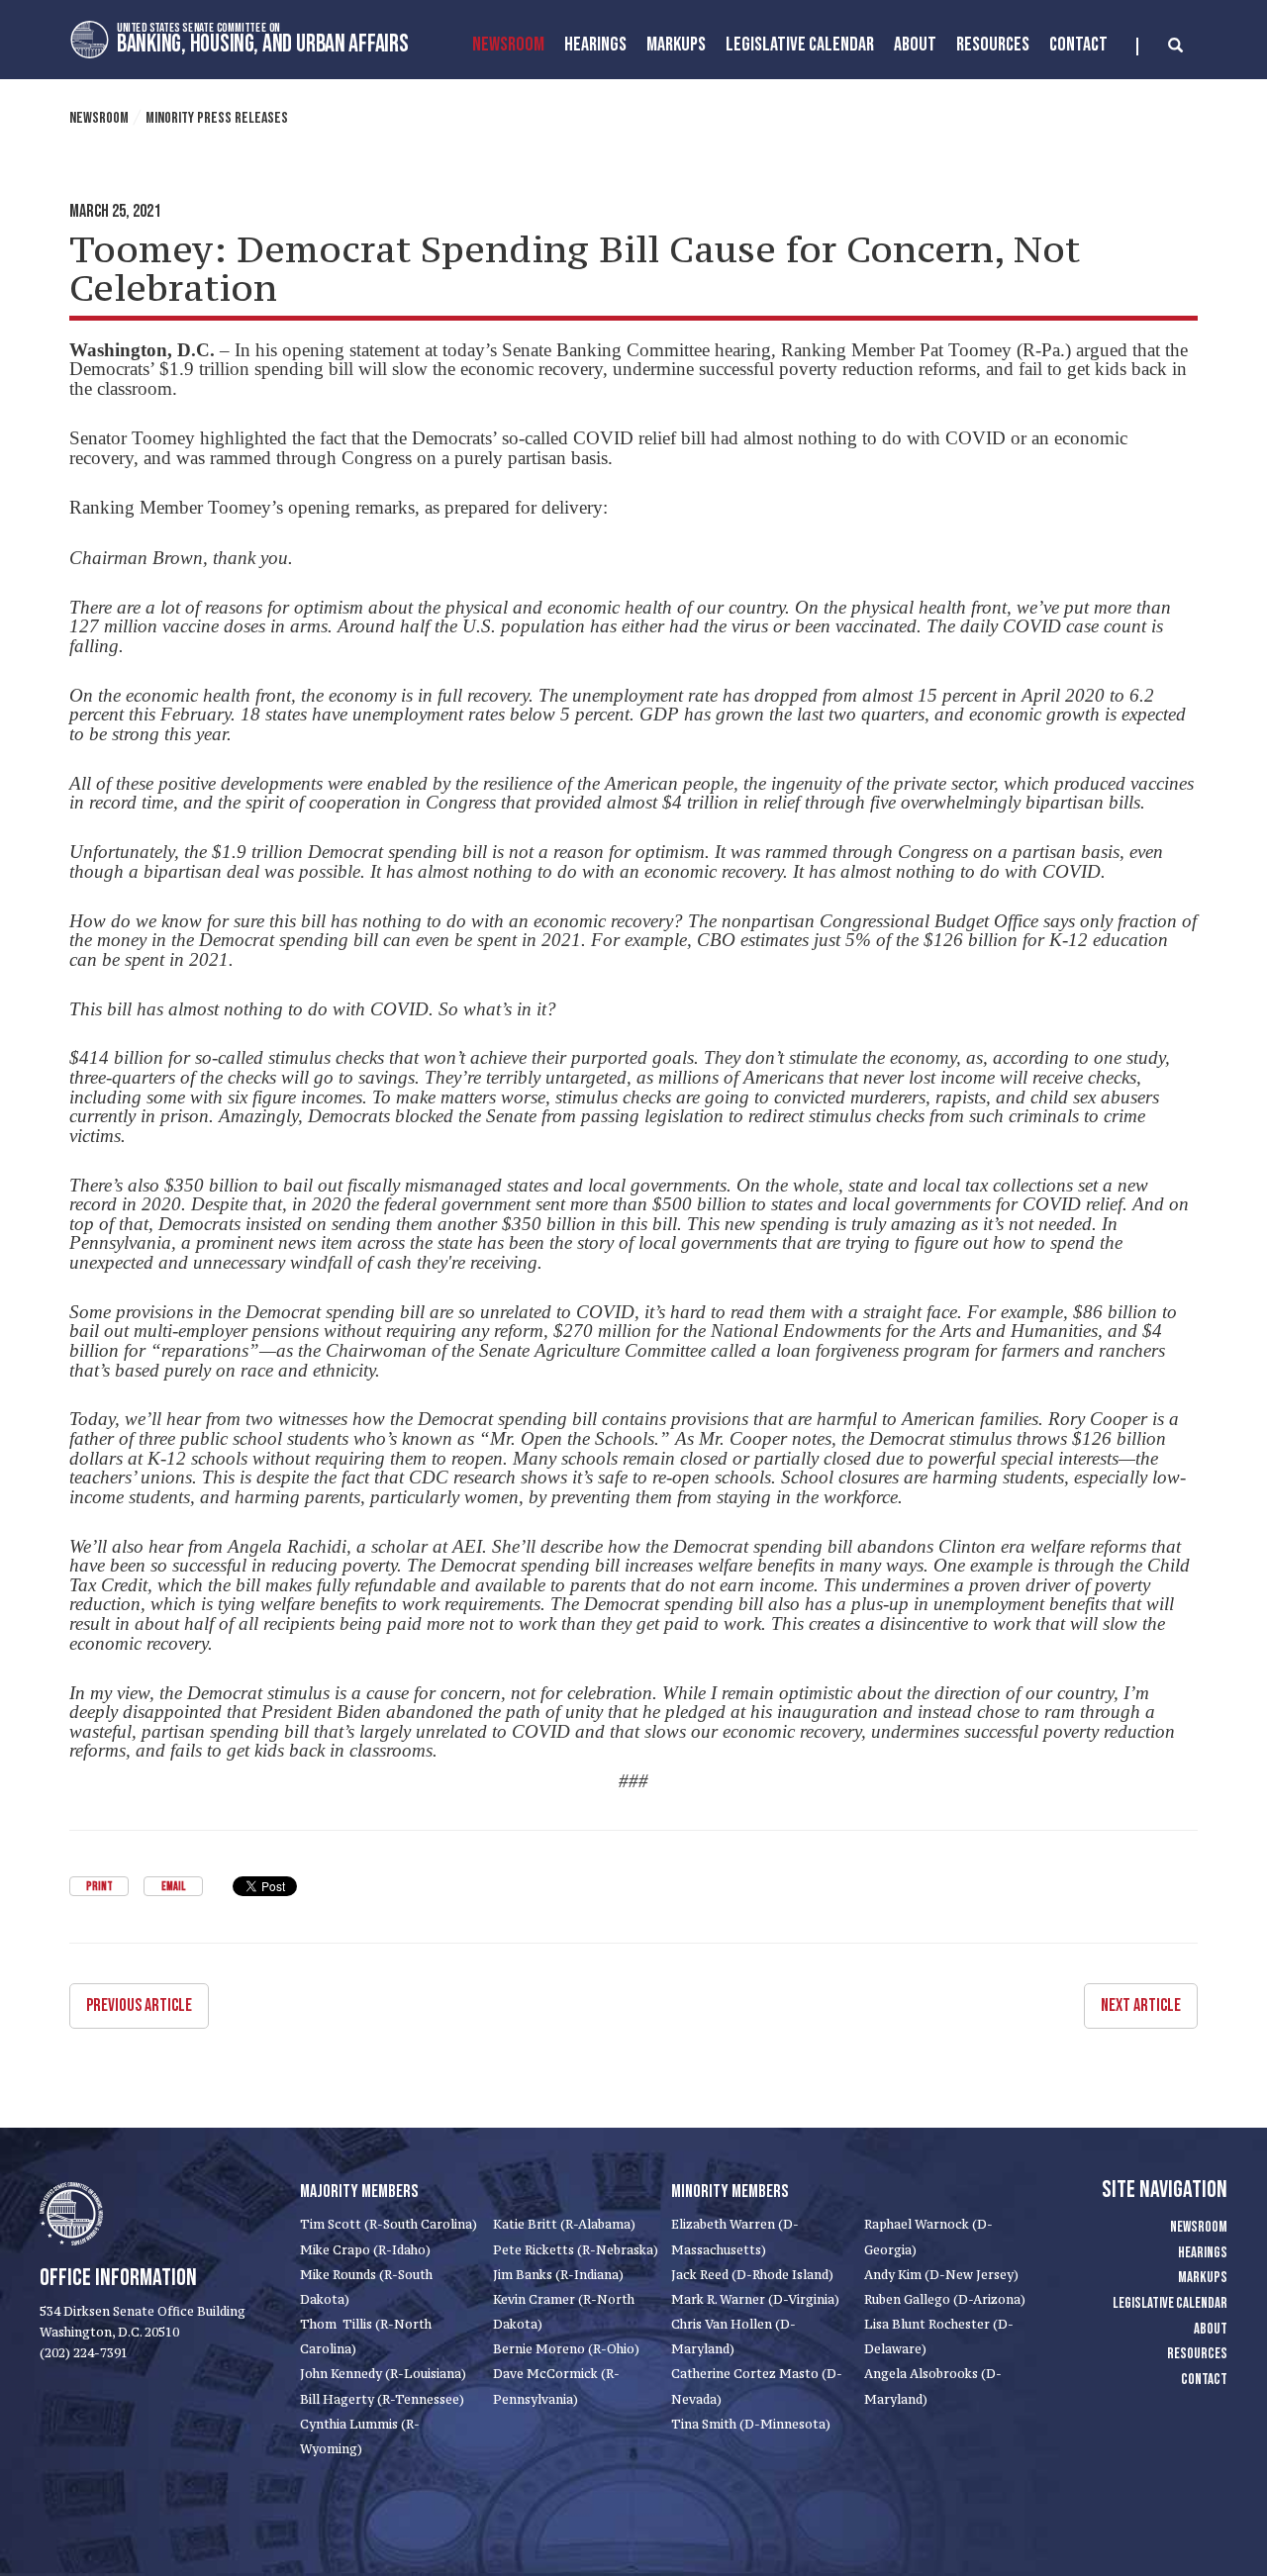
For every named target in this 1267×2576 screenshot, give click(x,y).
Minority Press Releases (217, 118)
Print (99, 1887)
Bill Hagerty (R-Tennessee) (382, 2399)
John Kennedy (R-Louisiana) (383, 2374)
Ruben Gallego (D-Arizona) (945, 2299)
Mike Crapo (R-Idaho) (365, 2250)
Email (173, 1887)
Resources (993, 45)
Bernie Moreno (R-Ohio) (566, 2349)
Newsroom (508, 45)
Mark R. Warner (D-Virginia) (755, 2299)
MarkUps (676, 45)
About (915, 45)
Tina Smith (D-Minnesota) (751, 2424)
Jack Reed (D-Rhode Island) (752, 2275)
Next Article (1141, 2005)
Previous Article (139, 2005)
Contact (1078, 45)
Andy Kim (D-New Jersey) (941, 2275)
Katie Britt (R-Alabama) (564, 2224)
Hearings (595, 45)
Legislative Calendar (800, 45)
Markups (1203, 2278)
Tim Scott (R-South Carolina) (389, 2224)
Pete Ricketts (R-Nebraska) (576, 2250)
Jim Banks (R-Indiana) (558, 2275)
